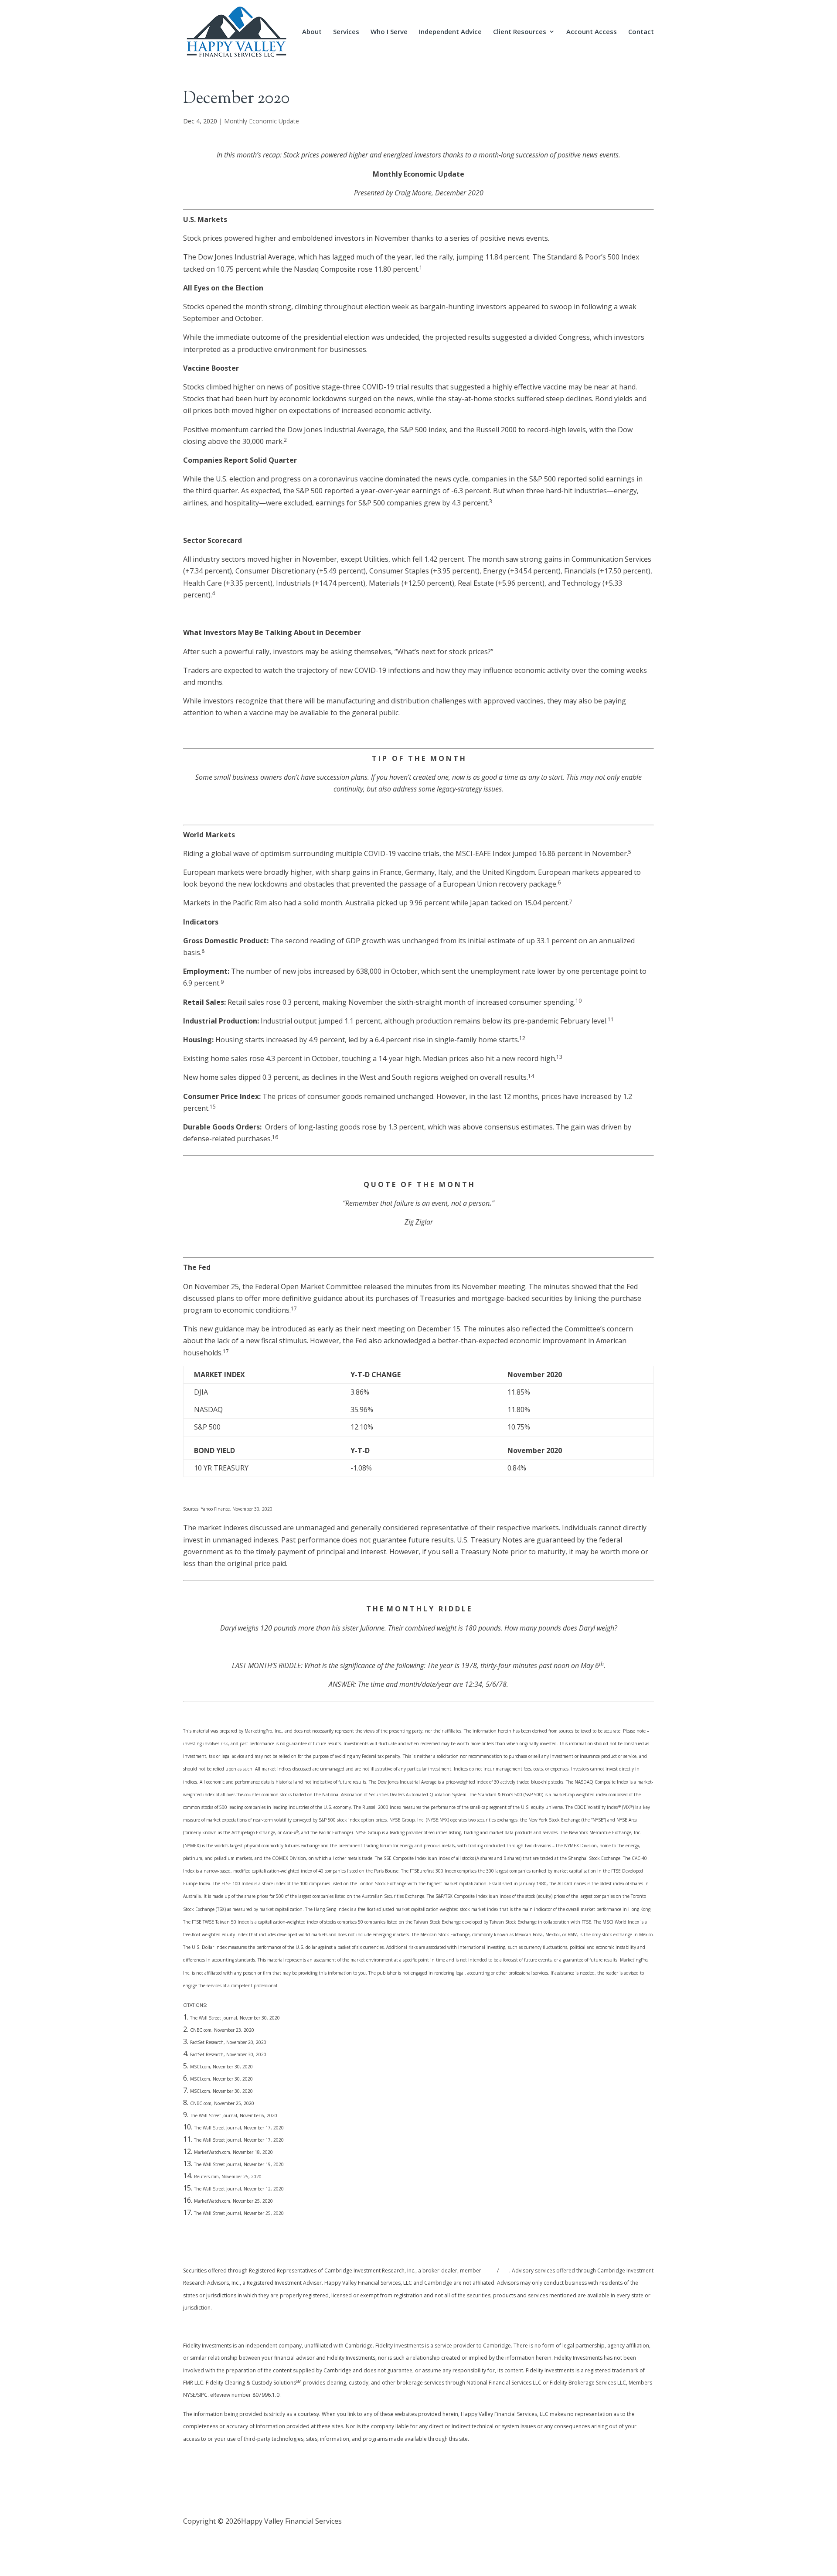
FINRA (490, 2271)
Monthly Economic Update (262, 121)
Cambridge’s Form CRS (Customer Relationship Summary (276, 2326)
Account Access (592, 32)
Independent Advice (450, 32)
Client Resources (520, 32)
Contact (641, 32)
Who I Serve (389, 32)
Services (346, 32)
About (312, 32)
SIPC (504, 2271)
